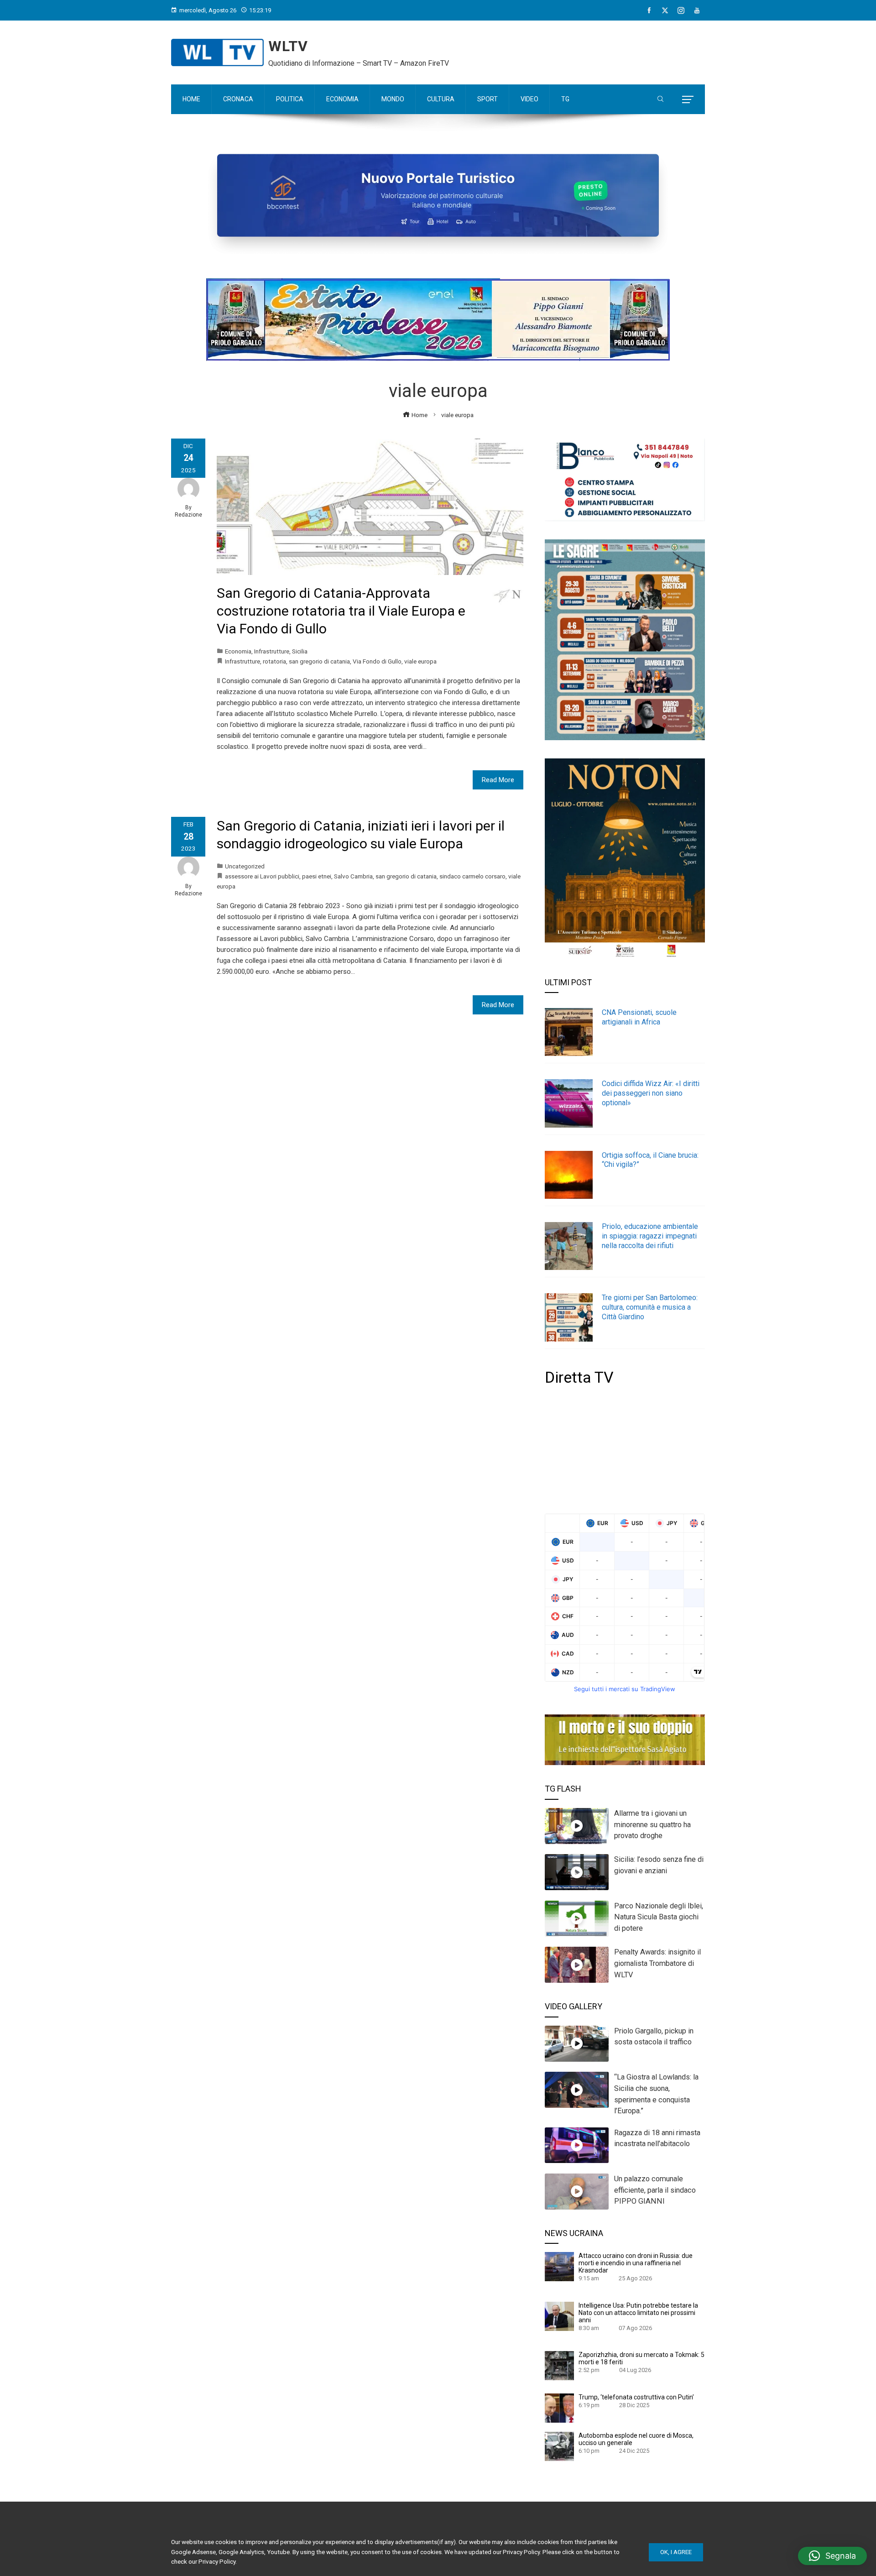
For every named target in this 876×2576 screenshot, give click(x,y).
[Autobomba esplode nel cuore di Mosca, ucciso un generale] (559, 2445)
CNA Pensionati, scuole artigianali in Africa (639, 1017)
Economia (238, 651)
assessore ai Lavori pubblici (262, 876)
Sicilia (300, 651)
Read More (498, 780)
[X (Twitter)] (665, 10)
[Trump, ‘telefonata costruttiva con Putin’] (559, 2407)
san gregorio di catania (319, 661)
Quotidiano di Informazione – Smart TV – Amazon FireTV (359, 63)
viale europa (420, 661)
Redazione (188, 515)
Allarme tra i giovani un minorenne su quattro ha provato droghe (652, 1825)
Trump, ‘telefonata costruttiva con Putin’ (636, 2397)
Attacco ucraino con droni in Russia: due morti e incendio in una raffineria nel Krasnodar (636, 2263)
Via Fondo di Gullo (377, 661)
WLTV (288, 46)
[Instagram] (681, 10)
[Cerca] (660, 99)
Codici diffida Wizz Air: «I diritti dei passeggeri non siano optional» (651, 1093)
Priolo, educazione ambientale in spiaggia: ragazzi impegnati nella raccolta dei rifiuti (650, 1236)
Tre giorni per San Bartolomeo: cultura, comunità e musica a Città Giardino (650, 1307)
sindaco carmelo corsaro (472, 876)
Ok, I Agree (676, 2552)
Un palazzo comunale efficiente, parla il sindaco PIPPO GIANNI (655, 2190)
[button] (832, 2556)
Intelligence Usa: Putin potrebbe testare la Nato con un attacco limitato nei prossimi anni (638, 2313)
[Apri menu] (688, 99)
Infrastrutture (272, 651)
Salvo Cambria (353, 876)
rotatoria (274, 661)
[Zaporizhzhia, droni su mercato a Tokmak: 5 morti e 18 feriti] (559, 2365)
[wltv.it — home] (217, 52)
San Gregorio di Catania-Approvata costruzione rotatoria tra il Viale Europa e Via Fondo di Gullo (341, 611)
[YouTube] (697, 10)
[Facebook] (649, 10)
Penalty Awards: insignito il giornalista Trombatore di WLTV (657, 1963)
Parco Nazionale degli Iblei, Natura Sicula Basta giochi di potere (659, 1917)
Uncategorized (245, 866)
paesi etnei (317, 876)
